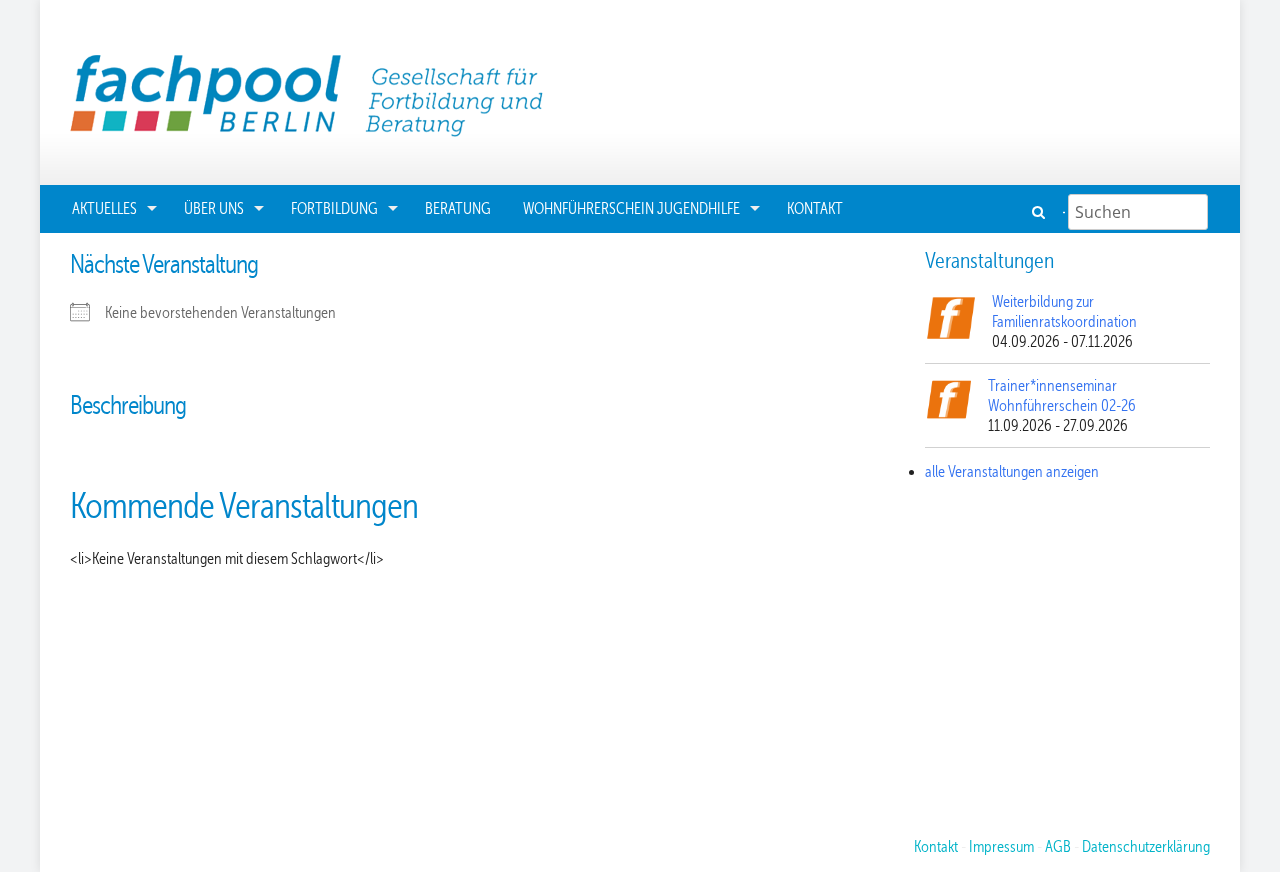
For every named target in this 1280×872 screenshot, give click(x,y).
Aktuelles (104, 209)
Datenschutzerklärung (1146, 847)
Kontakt (815, 209)
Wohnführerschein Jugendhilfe (631, 209)
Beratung (458, 209)
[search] (1040, 212)
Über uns (214, 209)
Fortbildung (334, 209)
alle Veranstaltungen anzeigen (1012, 472)
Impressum (1001, 847)
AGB (1058, 847)
